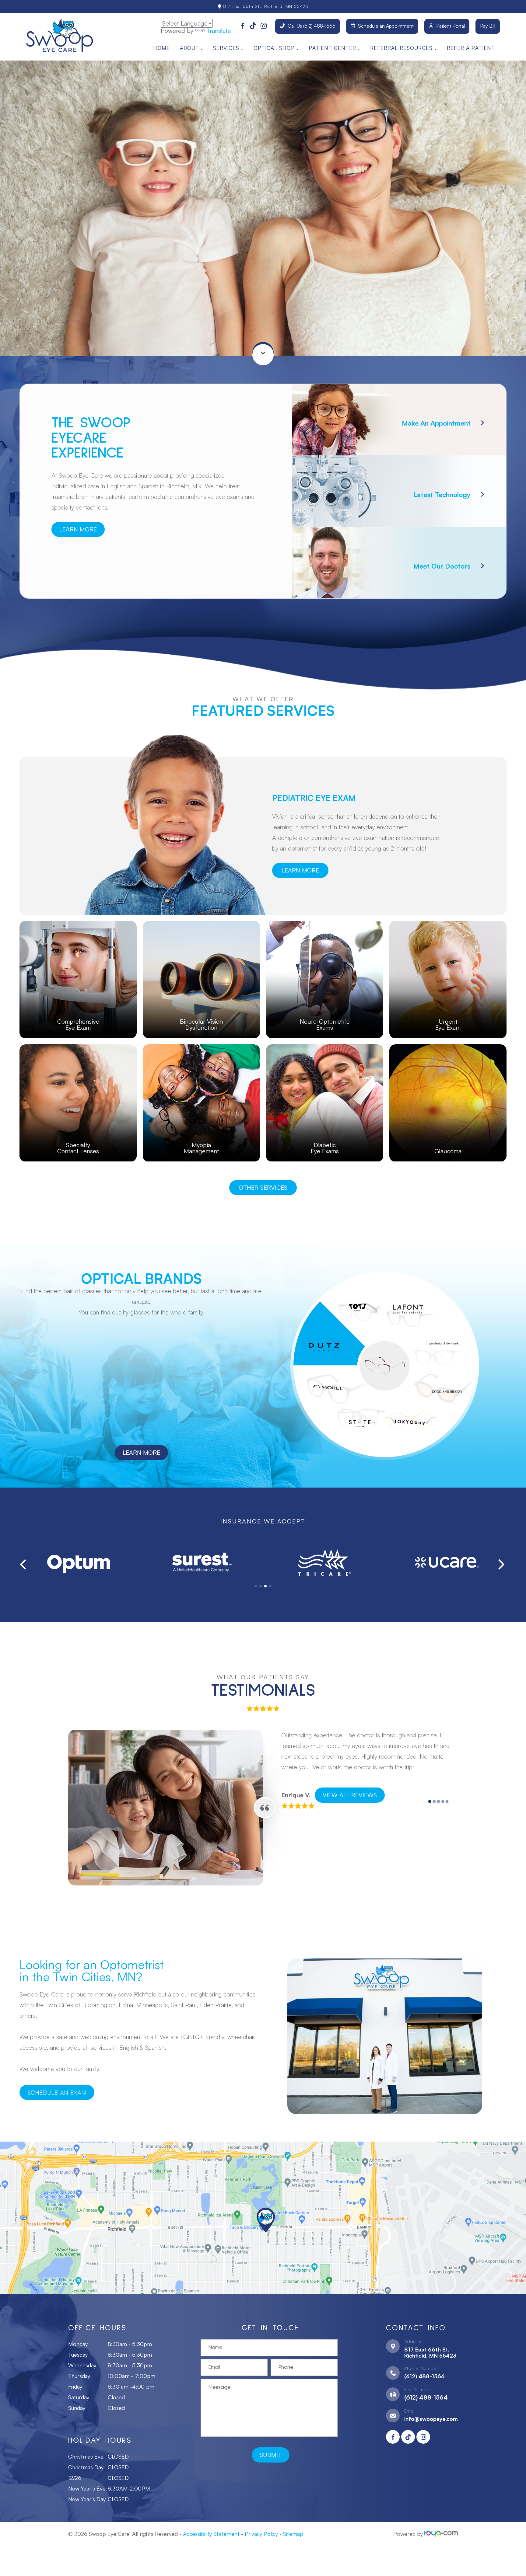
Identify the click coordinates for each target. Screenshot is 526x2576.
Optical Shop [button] (274, 48)
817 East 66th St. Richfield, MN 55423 (430, 2352)
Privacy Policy (261, 2534)
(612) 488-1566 (424, 2376)
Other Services (263, 1187)
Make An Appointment (436, 423)
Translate (219, 31)
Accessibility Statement (211, 2534)
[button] (256, 1586)
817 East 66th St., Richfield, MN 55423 (265, 6)
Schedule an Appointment (386, 26)
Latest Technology (442, 494)
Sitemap (293, 2534)
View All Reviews (350, 1795)
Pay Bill (488, 26)
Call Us (312, 26)
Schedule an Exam (57, 2092)
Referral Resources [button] (401, 48)
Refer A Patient (471, 48)
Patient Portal (451, 26)
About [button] (189, 48)
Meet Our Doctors (442, 566)
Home (161, 48)
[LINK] (78, 924)
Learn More (78, 529)
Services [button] (226, 48)
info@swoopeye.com (431, 2419)
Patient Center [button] (332, 48)
